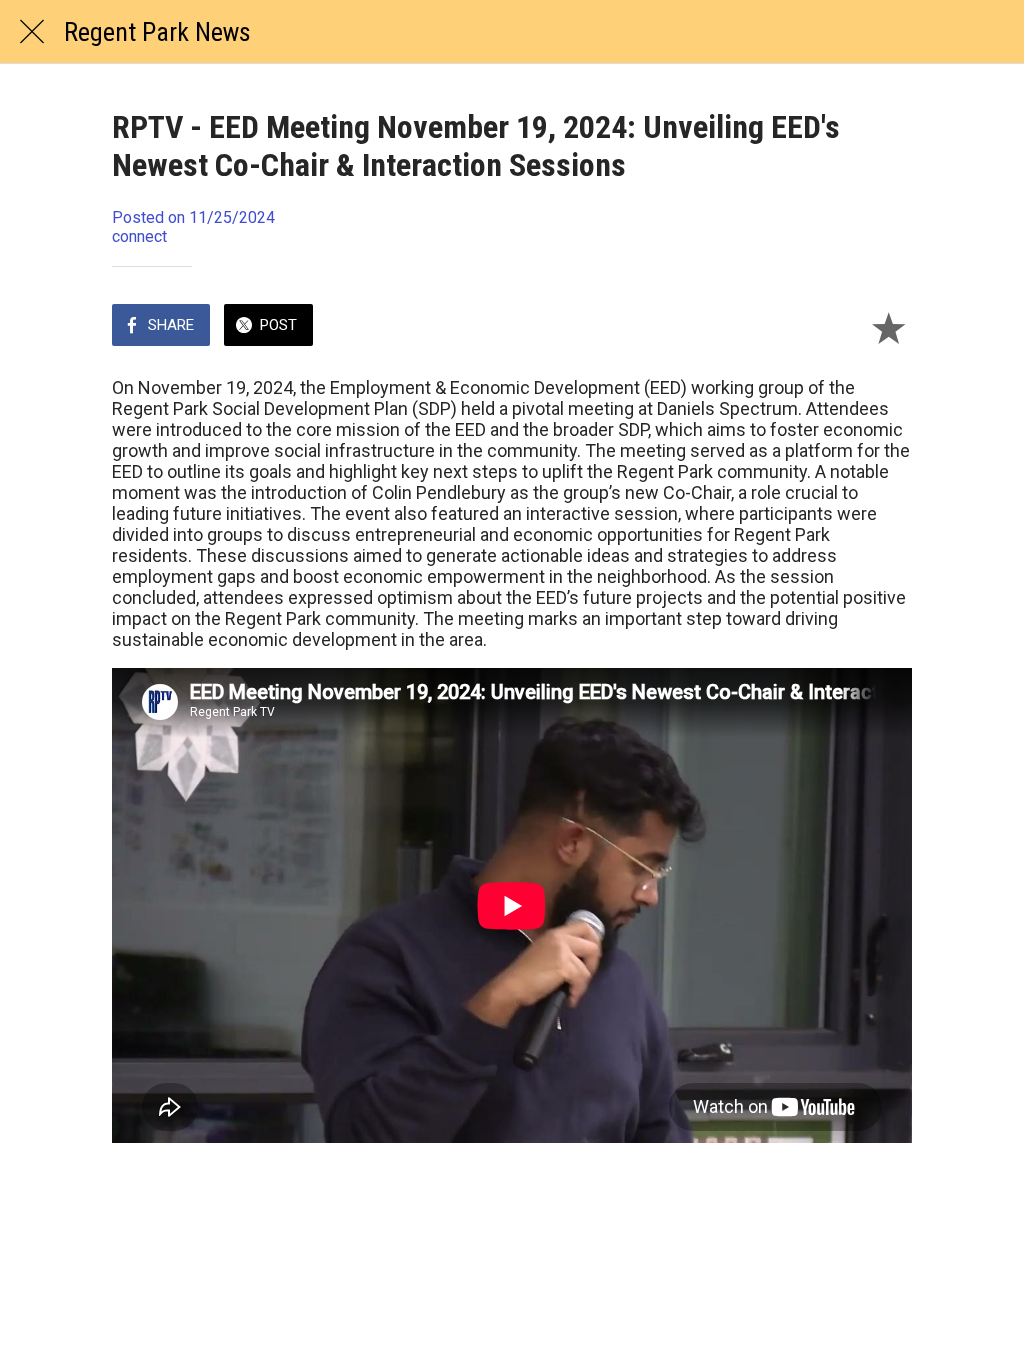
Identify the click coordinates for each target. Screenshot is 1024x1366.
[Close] (32, 32)
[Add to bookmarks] (888, 327)
